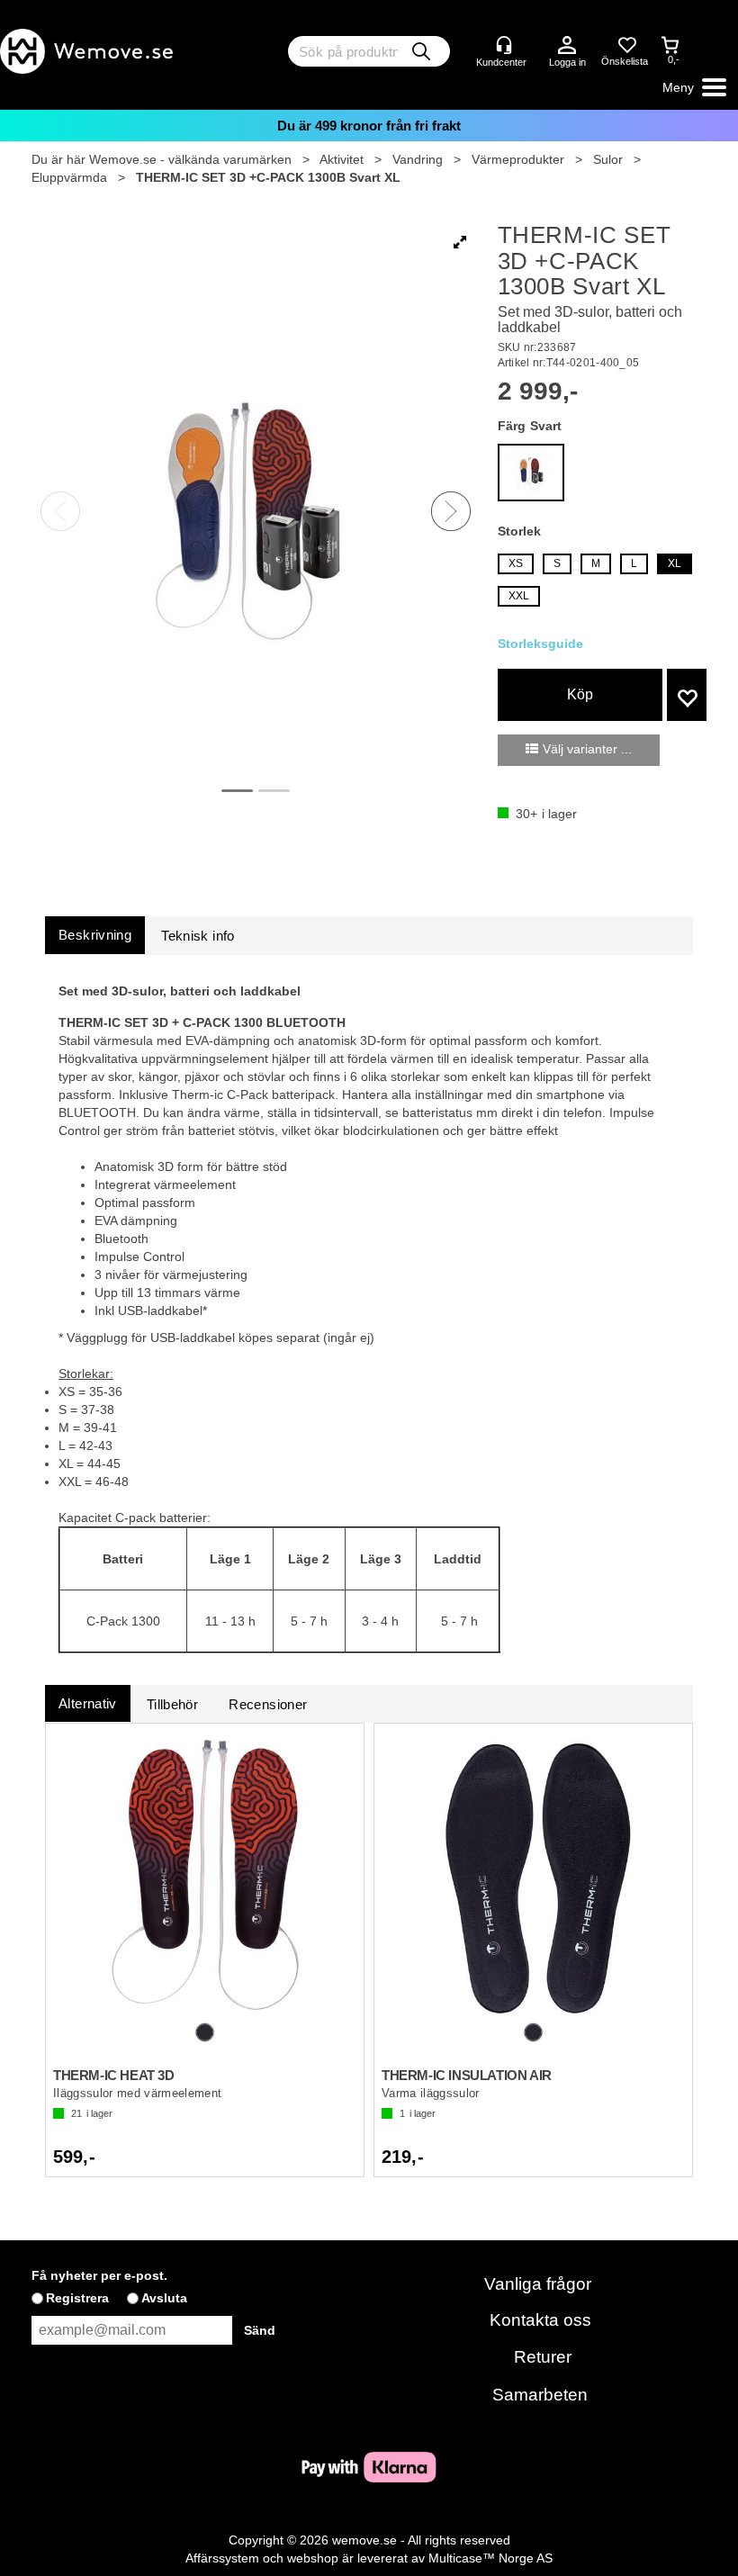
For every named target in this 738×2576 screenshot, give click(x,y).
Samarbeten (540, 2395)
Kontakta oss (540, 2320)
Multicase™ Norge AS (490, 2558)
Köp (580, 694)
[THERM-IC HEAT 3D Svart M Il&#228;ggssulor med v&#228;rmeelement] (205, 1875)
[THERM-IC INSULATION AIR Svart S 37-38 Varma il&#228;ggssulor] (533, 1875)
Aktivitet (342, 159)
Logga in (567, 46)
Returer (543, 2357)
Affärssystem (222, 2558)
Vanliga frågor (538, 2284)
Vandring (418, 159)
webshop (313, 2558)
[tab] (95, 935)
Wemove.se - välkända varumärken (190, 159)
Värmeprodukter (518, 159)
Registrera (77, 2298)
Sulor (608, 159)
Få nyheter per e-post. (99, 2275)
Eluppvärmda (69, 177)
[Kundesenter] (504, 45)
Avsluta (164, 2298)
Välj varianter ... (587, 749)
